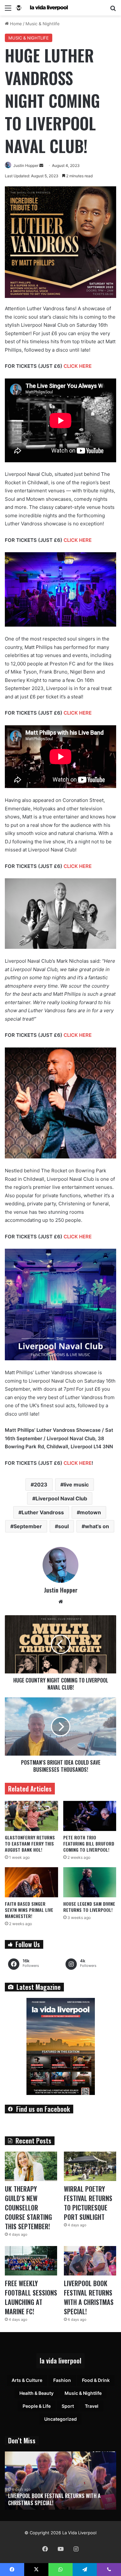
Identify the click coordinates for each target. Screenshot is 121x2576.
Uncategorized (60, 2419)
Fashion (62, 2380)
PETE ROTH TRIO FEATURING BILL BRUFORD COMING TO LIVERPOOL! (89, 1843)
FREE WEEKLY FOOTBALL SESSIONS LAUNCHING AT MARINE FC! (31, 2297)
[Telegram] (85, 2570)
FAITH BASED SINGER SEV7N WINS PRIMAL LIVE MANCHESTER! (29, 1910)
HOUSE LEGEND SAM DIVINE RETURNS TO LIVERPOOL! (89, 1907)
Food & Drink (96, 2380)
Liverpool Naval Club (61, 1498)
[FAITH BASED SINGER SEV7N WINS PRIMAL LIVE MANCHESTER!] (31, 1882)
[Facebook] (45, 2549)
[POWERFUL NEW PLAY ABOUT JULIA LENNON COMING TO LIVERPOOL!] (60, 2481)
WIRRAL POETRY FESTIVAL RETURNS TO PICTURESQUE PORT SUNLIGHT (88, 2203)
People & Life (37, 2406)
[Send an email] (41, 165)
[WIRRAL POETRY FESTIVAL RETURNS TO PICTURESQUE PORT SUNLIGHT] (90, 2166)
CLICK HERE (78, 366)
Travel (92, 2406)
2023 (41, 1485)
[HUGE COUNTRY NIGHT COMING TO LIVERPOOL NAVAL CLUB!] (60, 1644)
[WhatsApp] (60, 2570)
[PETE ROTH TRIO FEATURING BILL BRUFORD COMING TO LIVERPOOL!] (90, 1816)
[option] (60, 2481)
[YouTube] (61, 2549)
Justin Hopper (26, 165)
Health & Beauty (36, 2393)
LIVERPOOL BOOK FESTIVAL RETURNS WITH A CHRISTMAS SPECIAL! (89, 2297)
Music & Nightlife (43, 24)
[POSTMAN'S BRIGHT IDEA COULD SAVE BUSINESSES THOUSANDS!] (60, 1726)
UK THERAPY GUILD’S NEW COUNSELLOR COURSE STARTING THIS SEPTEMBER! (28, 2208)
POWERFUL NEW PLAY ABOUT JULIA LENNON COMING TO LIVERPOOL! (53, 2499)
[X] (36, 2570)
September (28, 1526)
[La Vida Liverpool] (42, 8)
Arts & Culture (27, 2380)
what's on (97, 1526)
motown (91, 1512)
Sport (68, 2406)
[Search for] (113, 10)
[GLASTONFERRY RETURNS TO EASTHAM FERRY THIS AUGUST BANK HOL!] (31, 1816)
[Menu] (8, 10)
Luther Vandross (43, 1512)
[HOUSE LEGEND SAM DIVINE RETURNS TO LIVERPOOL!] (90, 1882)
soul (63, 1526)
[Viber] (109, 2570)
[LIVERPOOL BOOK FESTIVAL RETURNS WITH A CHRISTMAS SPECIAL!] (90, 2261)
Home (15, 24)
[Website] (61, 1602)
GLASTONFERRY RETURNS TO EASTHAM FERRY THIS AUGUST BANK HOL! (30, 1843)
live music (76, 1485)
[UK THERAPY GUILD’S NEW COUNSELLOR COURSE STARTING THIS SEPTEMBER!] (31, 2166)
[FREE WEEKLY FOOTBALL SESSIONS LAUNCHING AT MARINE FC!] (31, 2261)
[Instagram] (76, 2549)
